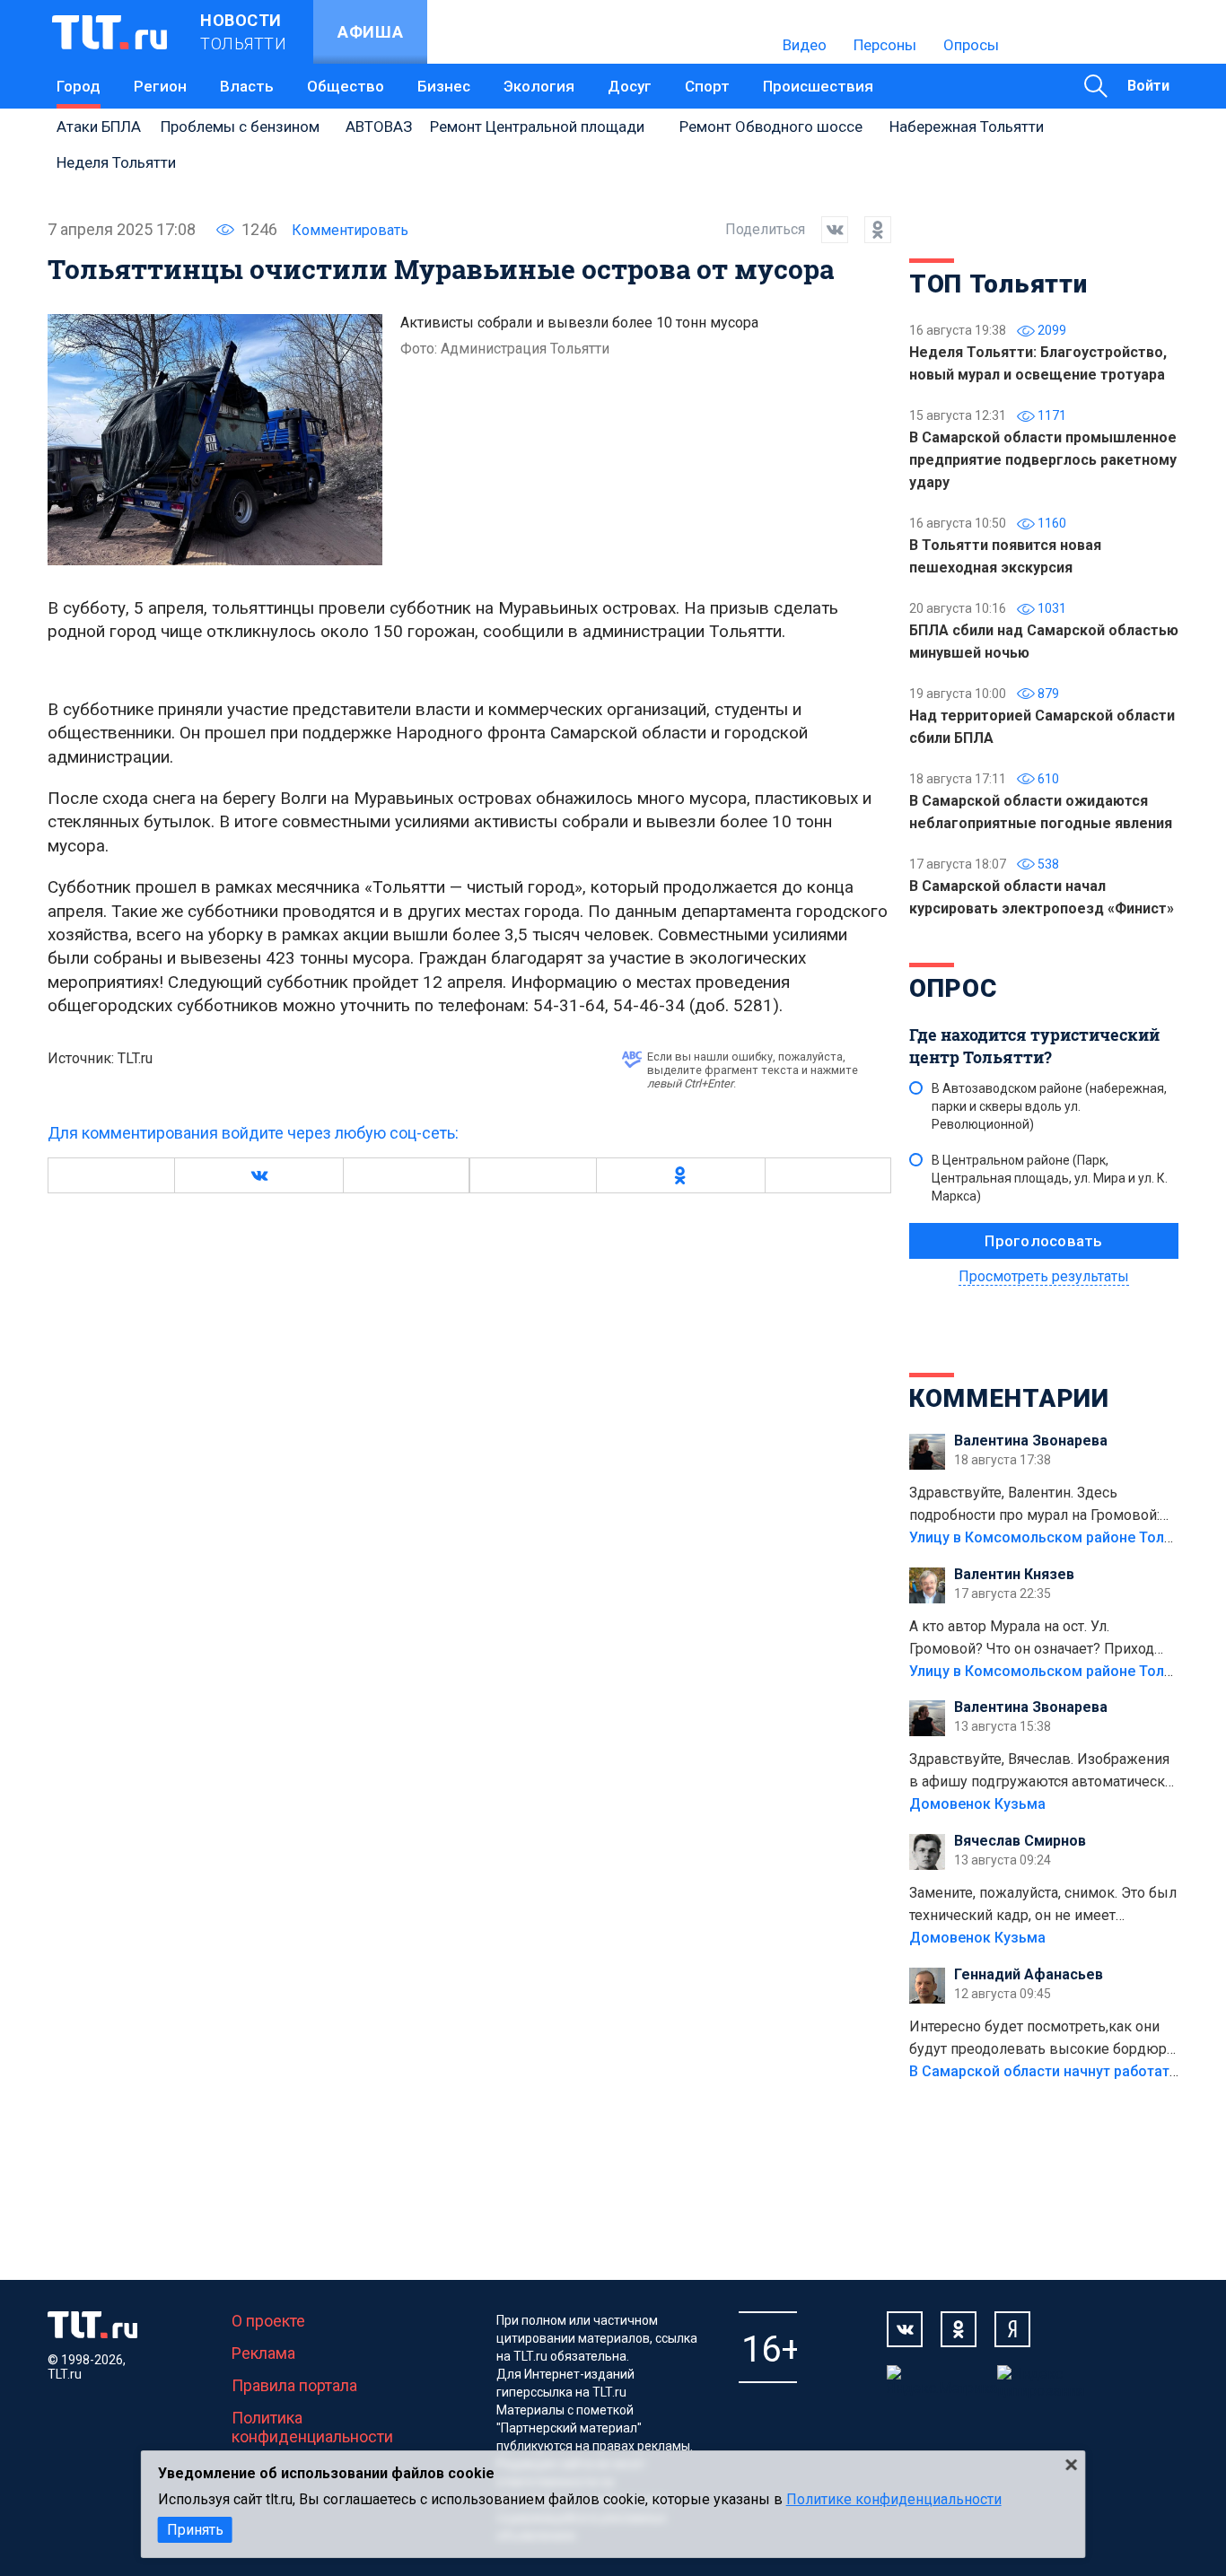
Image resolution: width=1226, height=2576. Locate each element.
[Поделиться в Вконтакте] (827, 230)
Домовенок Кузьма (977, 1804)
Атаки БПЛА (99, 127)
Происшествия (818, 86)
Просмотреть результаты (1044, 1276)
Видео (805, 45)
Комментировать (350, 230)
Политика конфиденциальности (312, 2427)
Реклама (263, 2353)
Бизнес (444, 86)
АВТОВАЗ (379, 127)
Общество (346, 86)
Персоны (885, 45)
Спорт (707, 86)
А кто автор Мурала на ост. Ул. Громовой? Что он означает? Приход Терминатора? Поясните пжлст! (1032, 1639)
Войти (1148, 86)
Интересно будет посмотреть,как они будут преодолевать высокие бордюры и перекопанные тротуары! (1044, 2039)
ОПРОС (953, 988)
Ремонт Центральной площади (537, 127)
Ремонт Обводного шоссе (771, 127)
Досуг (630, 86)
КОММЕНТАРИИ (1009, 1398)
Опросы (971, 45)
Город (79, 86)
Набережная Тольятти (967, 127)
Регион (160, 86)
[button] (258, 1175)
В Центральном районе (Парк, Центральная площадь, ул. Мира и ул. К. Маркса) (1050, 1178)
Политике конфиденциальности (894, 2499)
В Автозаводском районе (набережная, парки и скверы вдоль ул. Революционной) (1049, 1106)
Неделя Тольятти (116, 162)
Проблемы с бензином (240, 127)
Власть (247, 86)
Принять (195, 2530)
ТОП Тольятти (998, 284)
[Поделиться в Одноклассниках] (870, 230)
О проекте (268, 2321)
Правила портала (294, 2385)
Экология (539, 86)
